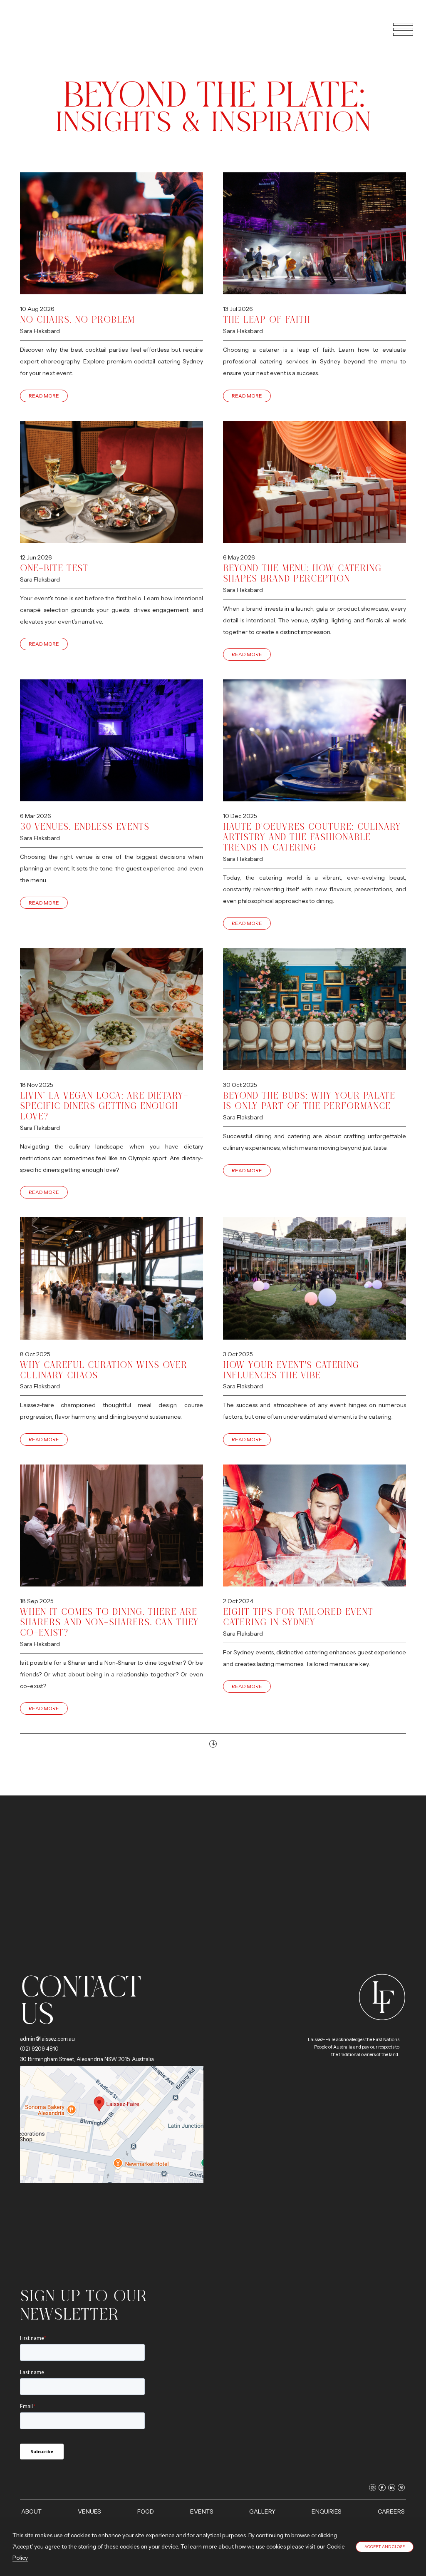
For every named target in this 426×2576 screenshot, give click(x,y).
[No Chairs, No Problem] (111, 234)
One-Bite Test (54, 568)
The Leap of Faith (267, 320)
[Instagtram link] (373, 2488)
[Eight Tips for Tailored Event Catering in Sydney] (315, 1526)
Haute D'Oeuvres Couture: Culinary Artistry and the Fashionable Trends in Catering (312, 837)
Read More (44, 396)
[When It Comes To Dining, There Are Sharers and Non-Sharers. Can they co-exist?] (111, 1526)
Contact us (80, 2000)
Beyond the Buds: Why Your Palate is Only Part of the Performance (309, 1101)
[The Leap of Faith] (315, 234)
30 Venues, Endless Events (85, 827)
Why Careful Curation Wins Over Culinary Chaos (104, 1370)
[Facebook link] (382, 2488)
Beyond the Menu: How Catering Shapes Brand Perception (302, 573)
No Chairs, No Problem (77, 320)
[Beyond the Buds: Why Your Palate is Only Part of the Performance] (315, 1010)
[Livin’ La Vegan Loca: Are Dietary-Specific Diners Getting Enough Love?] (111, 1010)
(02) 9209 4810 (39, 2049)
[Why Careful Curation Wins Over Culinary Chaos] (111, 1278)
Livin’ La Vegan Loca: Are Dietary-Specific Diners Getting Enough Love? (104, 1106)
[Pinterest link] (401, 2488)
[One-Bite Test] (111, 482)
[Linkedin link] (392, 2488)
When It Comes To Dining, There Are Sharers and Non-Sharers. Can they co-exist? (109, 1622)
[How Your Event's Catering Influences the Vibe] (315, 1278)
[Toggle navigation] (399, 29)
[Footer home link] (382, 1997)
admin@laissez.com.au (47, 2039)
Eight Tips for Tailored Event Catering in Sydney (298, 1617)
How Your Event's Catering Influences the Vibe (291, 1370)
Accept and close (385, 2547)
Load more (213, 1744)
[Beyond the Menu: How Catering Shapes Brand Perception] (315, 482)
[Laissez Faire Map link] (112, 2124)
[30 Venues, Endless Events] (111, 741)
